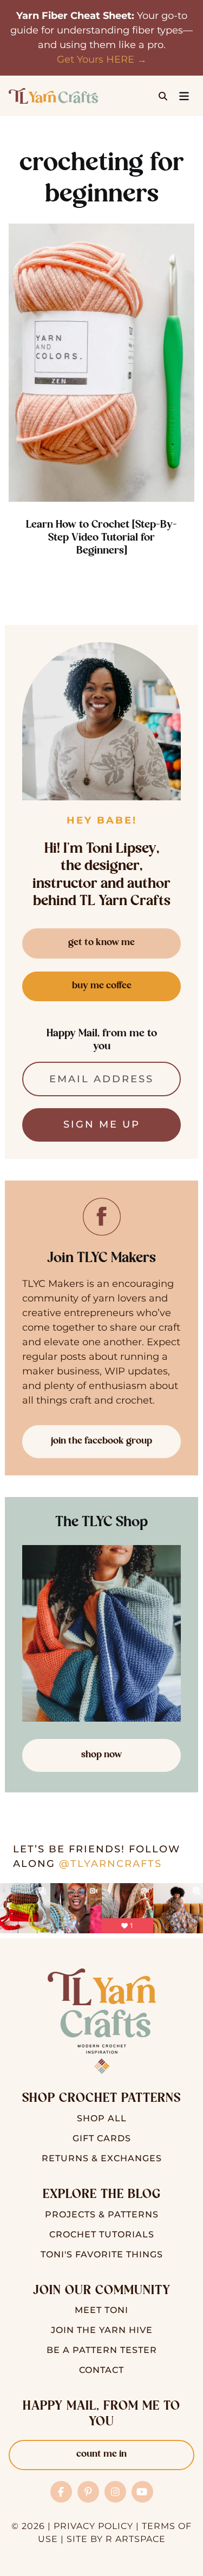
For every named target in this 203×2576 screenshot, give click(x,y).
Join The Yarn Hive (102, 2330)
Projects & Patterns (102, 2214)
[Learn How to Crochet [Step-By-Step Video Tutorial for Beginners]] (101, 363)
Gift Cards (102, 2138)
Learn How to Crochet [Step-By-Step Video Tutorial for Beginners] (101, 538)
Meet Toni (101, 2310)
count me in (101, 2454)
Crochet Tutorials (102, 2234)
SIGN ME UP (102, 1124)
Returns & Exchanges (102, 2158)
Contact (101, 2370)
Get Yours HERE (96, 59)
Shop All (102, 2118)
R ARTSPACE (136, 2539)
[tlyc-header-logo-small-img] (53, 93)
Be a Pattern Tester (102, 2350)
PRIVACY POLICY (93, 2526)
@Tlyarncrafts (110, 1864)
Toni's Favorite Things (102, 2254)
